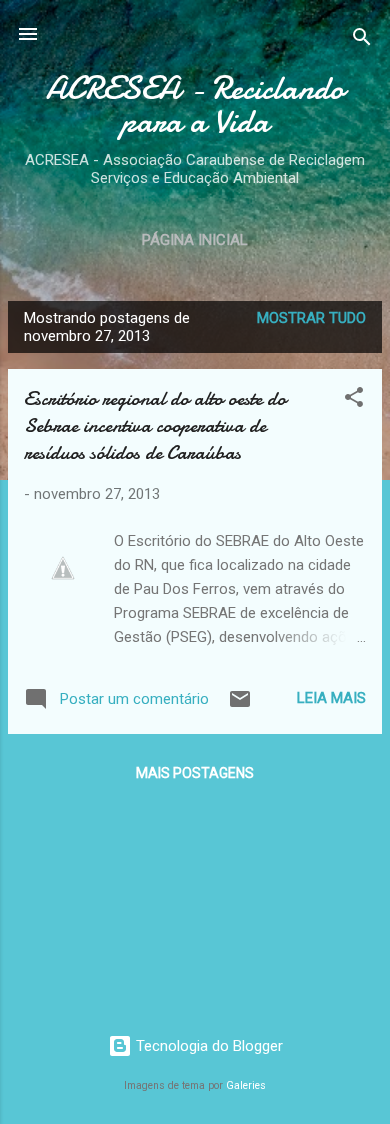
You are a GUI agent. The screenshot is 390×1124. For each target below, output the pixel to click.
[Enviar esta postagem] (240, 706)
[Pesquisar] (362, 40)
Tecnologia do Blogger (207, 1046)
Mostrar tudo (311, 318)
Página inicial (195, 240)
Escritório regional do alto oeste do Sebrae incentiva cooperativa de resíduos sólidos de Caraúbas (155, 425)
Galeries (246, 1085)
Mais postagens (195, 773)
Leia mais (331, 698)
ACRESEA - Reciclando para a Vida (195, 105)
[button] (354, 400)
